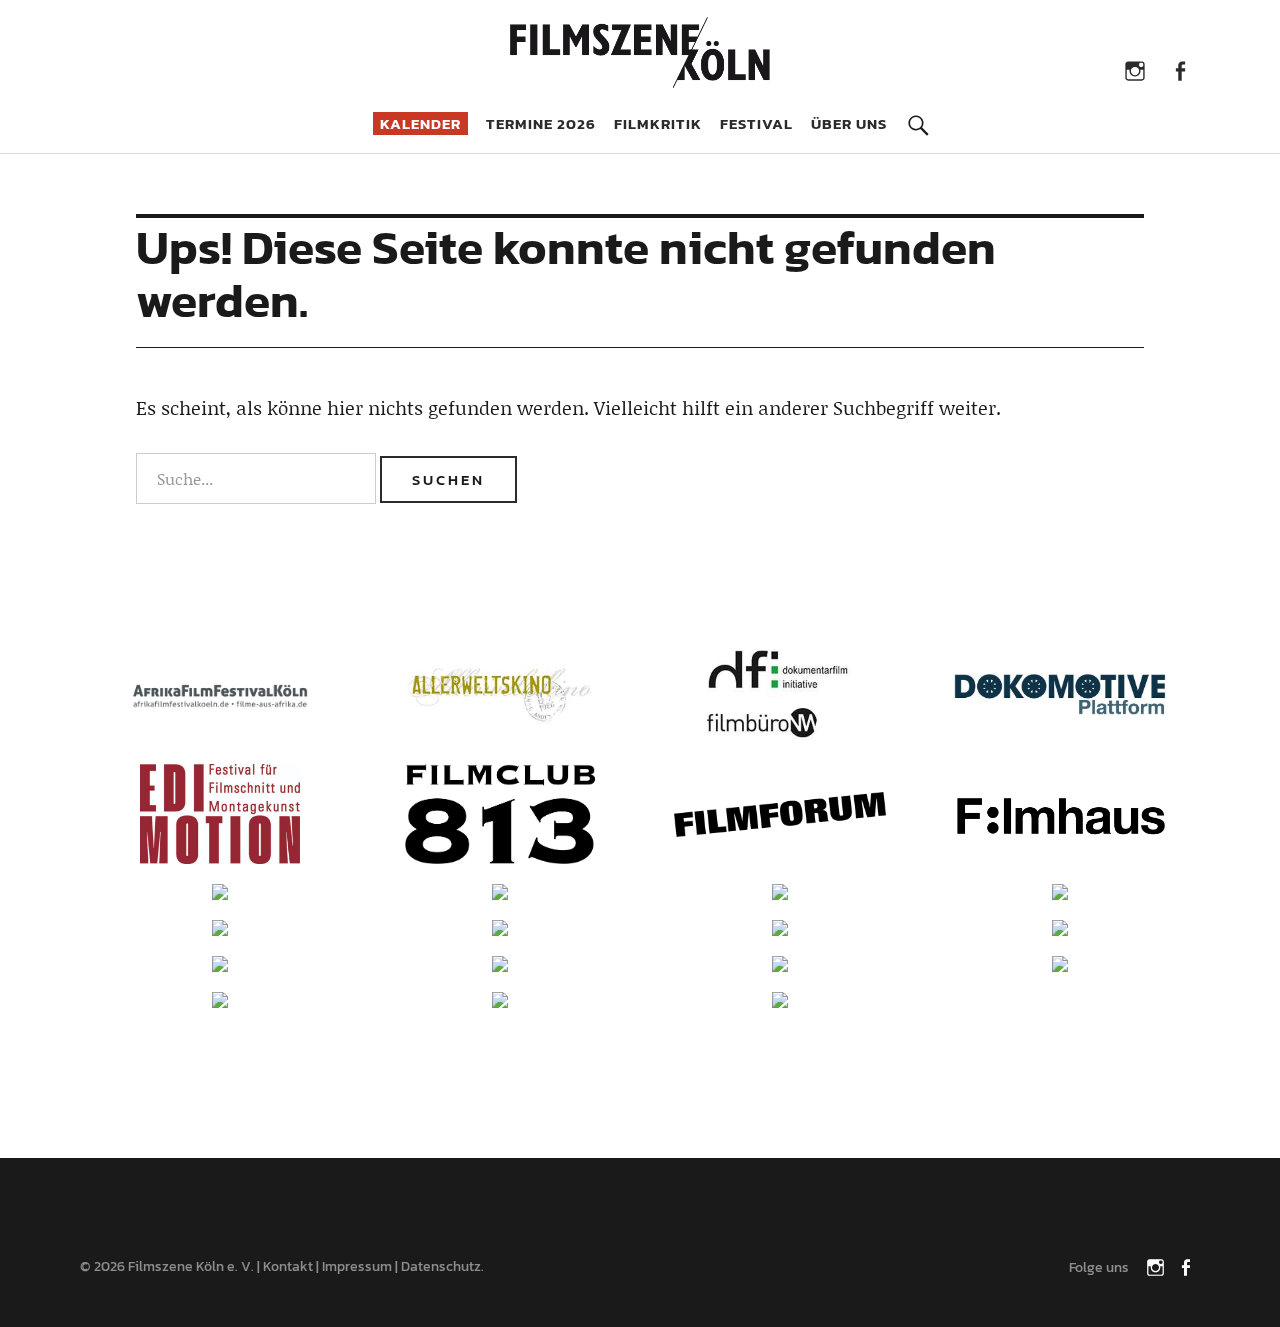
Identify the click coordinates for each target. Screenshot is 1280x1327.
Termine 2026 (541, 123)
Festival (756, 123)
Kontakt (288, 1266)
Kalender (420, 123)
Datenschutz (441, 1266)
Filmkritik (658, 123)
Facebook (1179, 69)
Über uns (849, 123)
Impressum (357, 1266)
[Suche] (918, 111)
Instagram (1134, 69)
